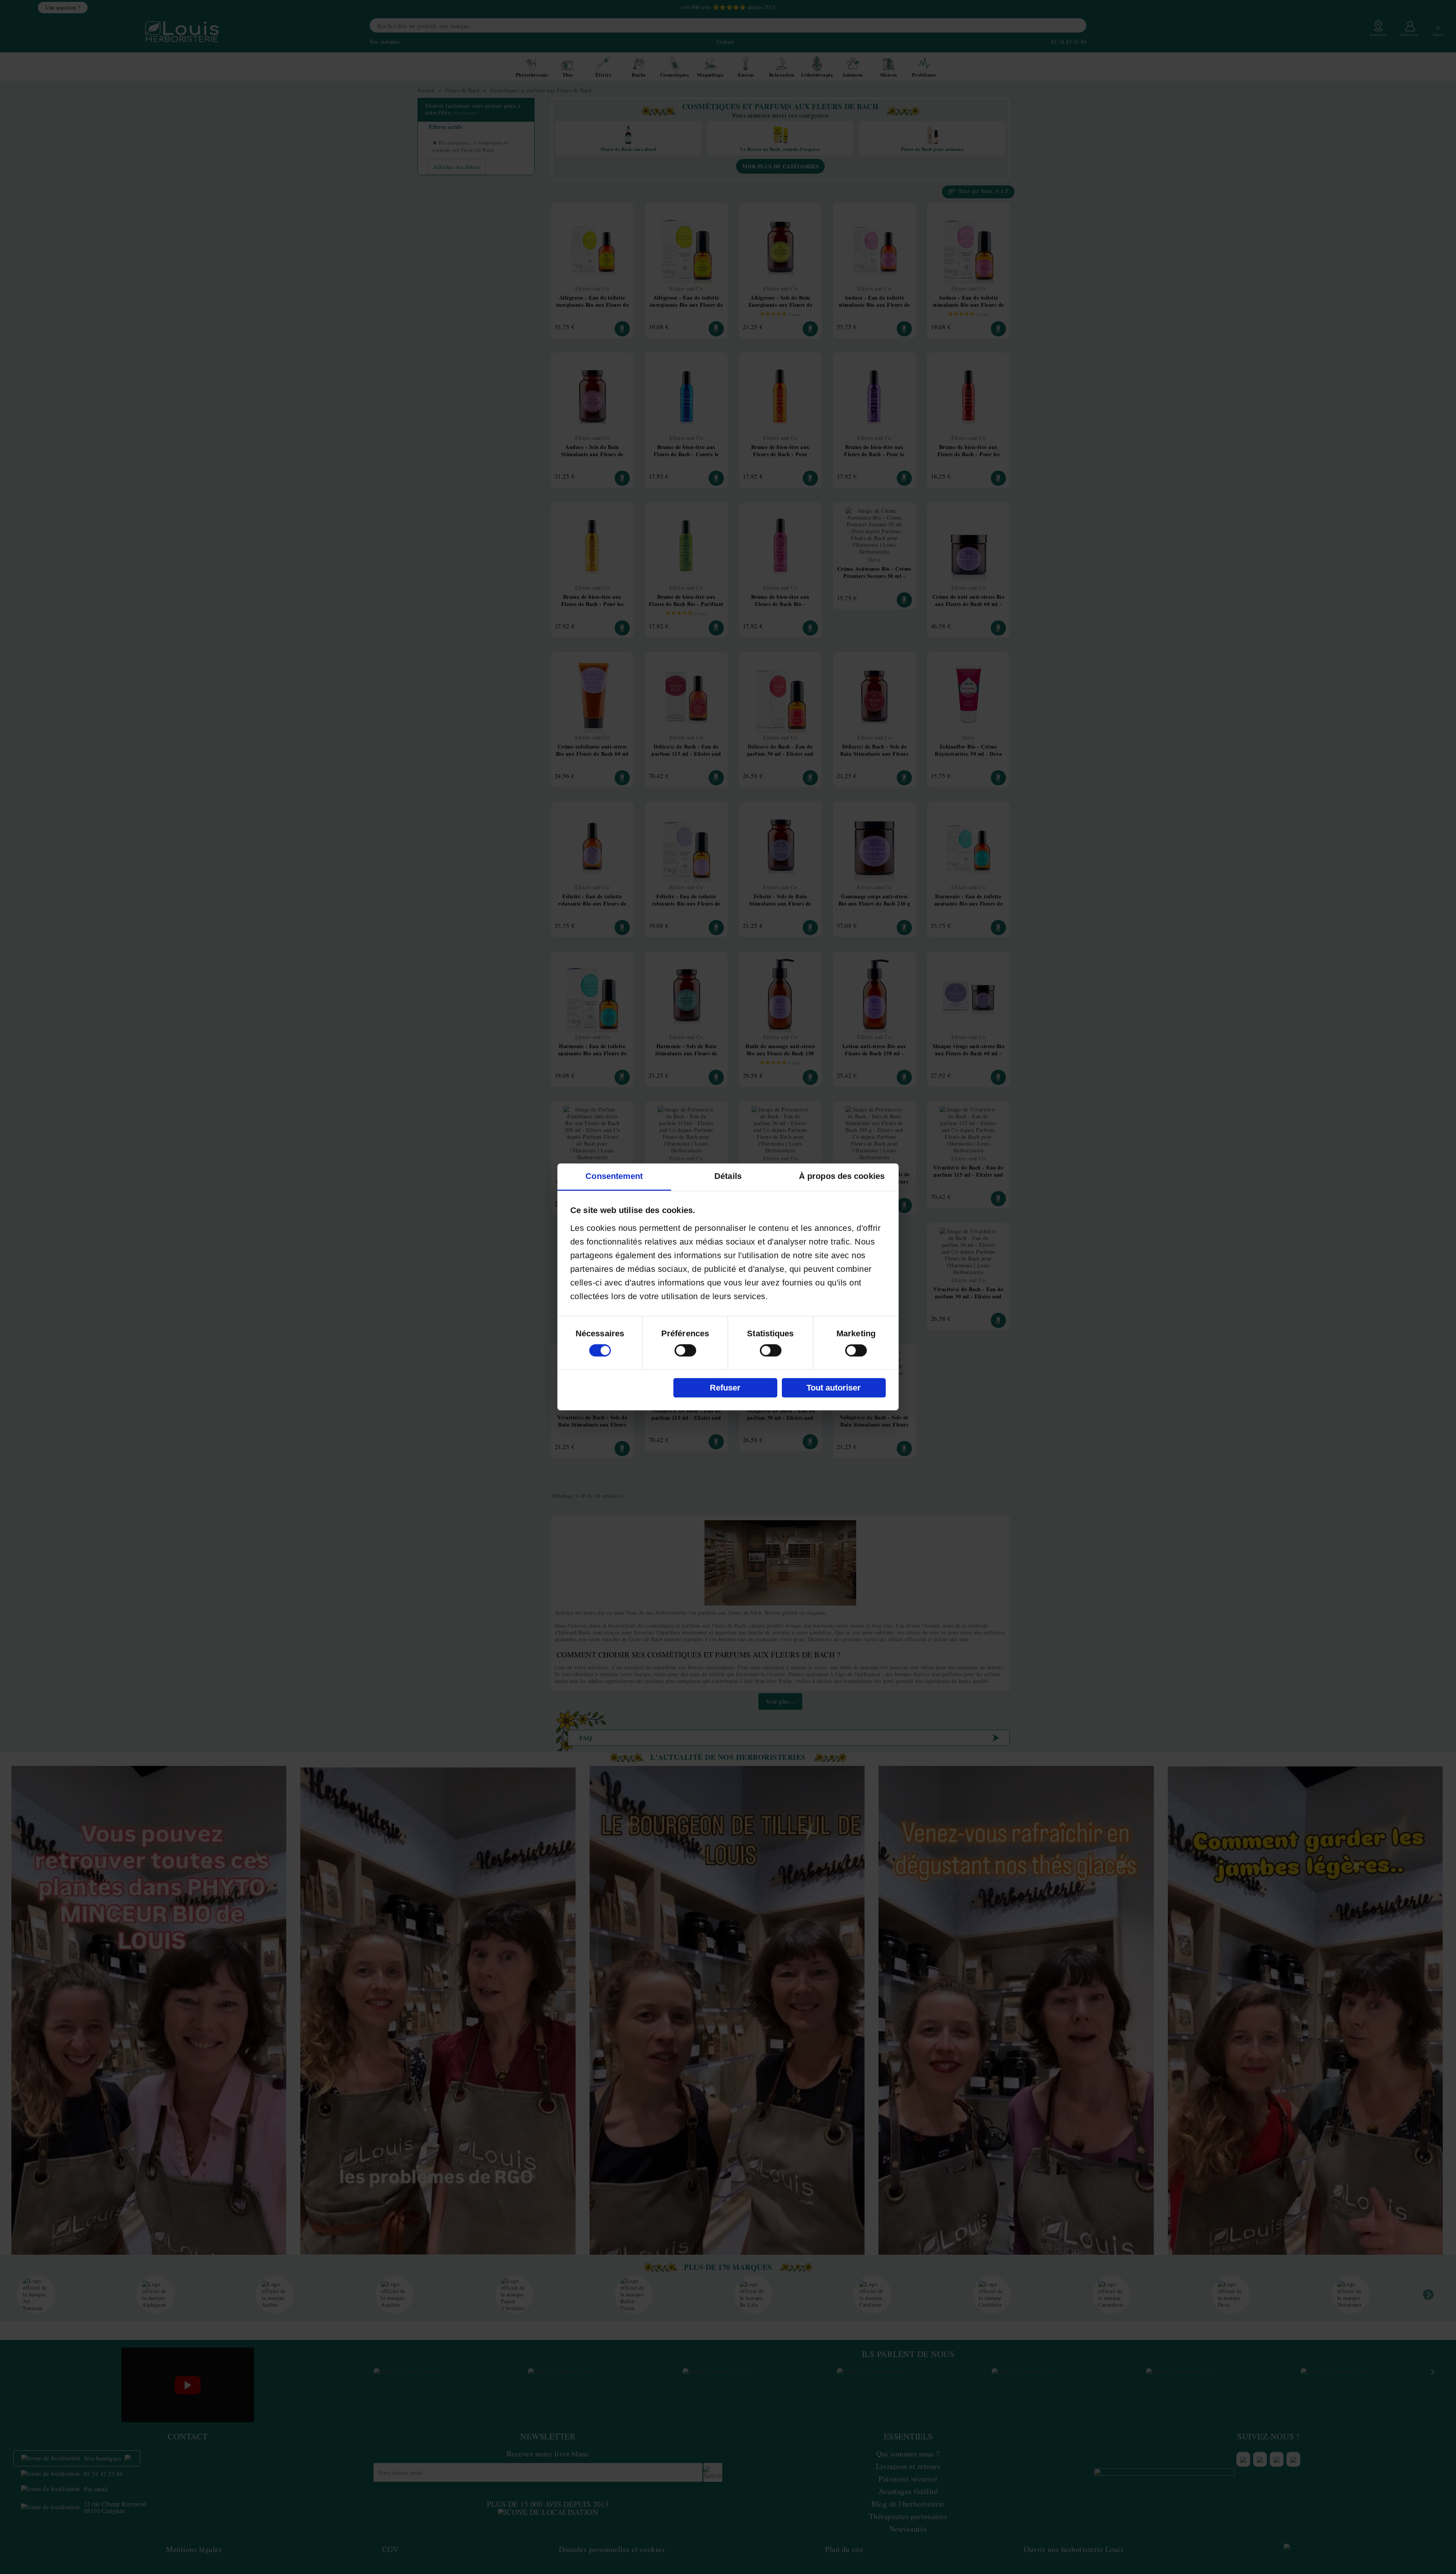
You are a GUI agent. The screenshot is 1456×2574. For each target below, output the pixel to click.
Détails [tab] (728, 1176)
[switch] (685, 1351)
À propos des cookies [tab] (842, 1176)
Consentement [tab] (614, 1176)
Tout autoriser (834, 1388)
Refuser (725, 1388)
